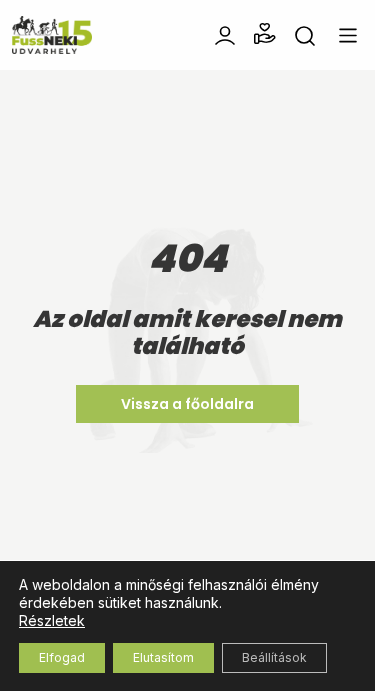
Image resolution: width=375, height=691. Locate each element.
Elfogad (62, 657)
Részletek (52, 620)
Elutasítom (163, 657)
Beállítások (274, 657)
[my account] (225, 34)
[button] (265, 34)
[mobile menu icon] (348, 35)
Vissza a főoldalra (187, 404)
